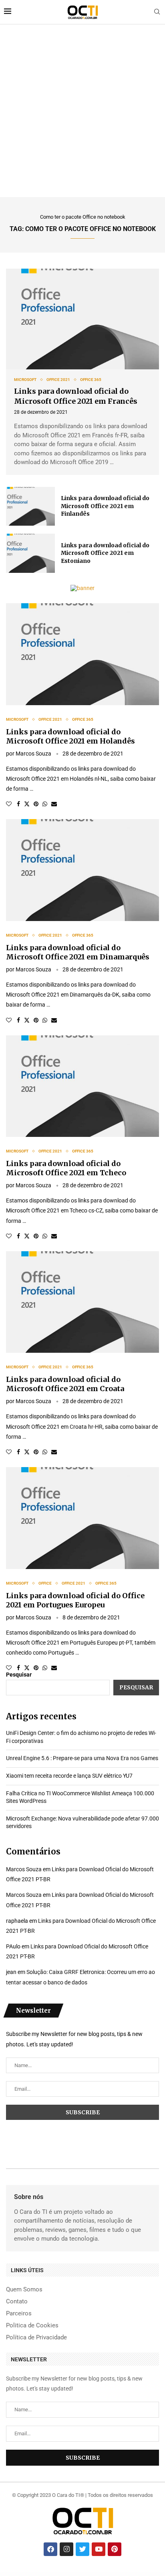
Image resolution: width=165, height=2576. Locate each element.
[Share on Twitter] (27, 804)
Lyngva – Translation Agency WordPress (21, 2576)
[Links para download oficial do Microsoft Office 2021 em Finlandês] (30, 506)
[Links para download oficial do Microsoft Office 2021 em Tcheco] (82, 1086)
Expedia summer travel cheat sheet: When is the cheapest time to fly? (127, 2574)
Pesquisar (19, 1675)
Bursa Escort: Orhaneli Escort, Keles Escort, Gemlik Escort (75, 2574)
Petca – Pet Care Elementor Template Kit (153, 2576)
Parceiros (19, 2314)
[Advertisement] (82, 111)
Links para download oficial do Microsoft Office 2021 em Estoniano (105, 553)
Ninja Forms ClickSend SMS (138, 2576)
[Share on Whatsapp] (45, 804)
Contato (17, 2302)
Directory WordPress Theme (67, 2576)
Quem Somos (24, 2290)
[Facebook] (50, 2549)
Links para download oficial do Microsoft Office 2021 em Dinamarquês (78, 952)
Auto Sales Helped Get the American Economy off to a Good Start (100, 2574)
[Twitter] (82, 2549)
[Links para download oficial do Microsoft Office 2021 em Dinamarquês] (82, 870)
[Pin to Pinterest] (36, 804)
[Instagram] (66, 2549)
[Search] (157, 12)
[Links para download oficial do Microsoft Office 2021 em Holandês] (82, 654)
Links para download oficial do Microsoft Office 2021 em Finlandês (105, 506)
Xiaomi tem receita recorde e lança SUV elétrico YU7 (69, 1776)
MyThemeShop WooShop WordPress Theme (124, 2576)
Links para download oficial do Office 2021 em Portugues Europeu (75, 1600)
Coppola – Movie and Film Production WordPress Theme (85, 2576)
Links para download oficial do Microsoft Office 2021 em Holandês (70, 736)
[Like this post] (9, 804)
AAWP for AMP (33, 2576)
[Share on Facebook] (18, 804)
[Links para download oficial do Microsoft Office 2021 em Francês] (82, 319)
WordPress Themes (8, 2574)
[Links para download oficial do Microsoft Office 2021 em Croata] (82, 1302)
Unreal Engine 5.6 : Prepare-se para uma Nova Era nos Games (82, 1758)
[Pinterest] (115, 2549)
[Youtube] (99, 2549)
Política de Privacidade (36, 2338)
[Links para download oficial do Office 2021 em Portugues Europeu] (82, 1518)
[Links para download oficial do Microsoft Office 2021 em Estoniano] (30, 553)
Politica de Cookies (32, 2326)
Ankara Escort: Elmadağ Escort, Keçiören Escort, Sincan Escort (25, 2574)
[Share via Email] (54, 804)
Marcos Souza (33, 754)
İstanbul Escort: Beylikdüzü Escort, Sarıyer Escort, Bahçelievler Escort (51, 2574)
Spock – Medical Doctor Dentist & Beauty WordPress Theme (49, 2576)
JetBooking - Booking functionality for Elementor (105, 2576)
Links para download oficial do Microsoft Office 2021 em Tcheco (66, 1168)
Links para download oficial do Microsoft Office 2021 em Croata (65, 1384)
